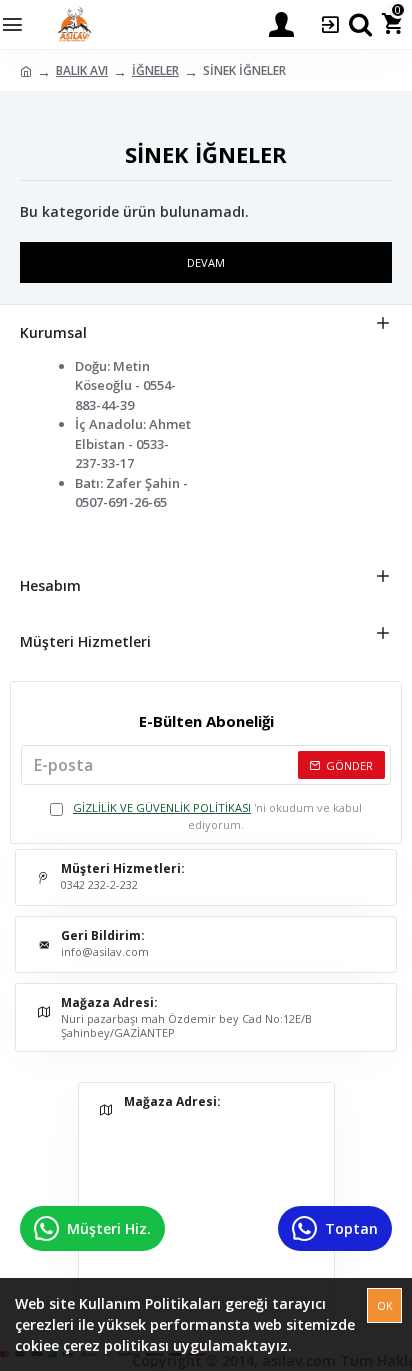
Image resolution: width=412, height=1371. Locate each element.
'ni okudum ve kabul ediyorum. (217, 816)
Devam (206, 262)
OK (385, 1305)
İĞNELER (155, 70)
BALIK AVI (82, 70)
